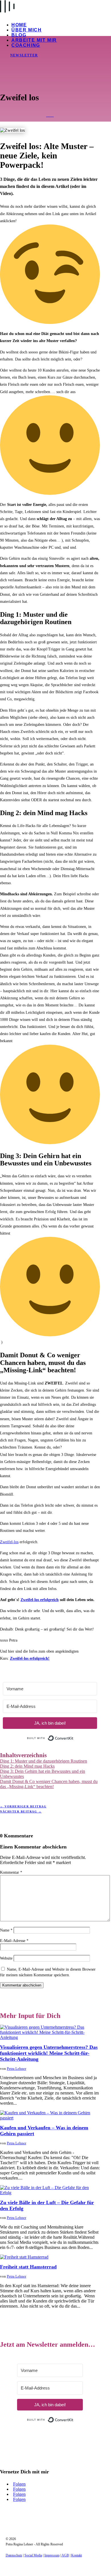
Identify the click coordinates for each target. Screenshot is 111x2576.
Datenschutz (14, 2555)
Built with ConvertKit (74, 2417)
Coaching (26, 45)
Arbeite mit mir (34, 40)
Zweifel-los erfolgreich (40, 1600)
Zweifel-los (9, 1542)
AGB (65, 2555)
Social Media (33, 2555)
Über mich (26, 30)
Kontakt (77, 2555)
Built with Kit (74, 1737)
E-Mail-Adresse (14, 1941)
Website (6, 1958)
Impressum (52, 2555)
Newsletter (24, 55)
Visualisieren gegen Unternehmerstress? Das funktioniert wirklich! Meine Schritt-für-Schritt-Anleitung (49, 2053)
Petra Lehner (17, 2069)
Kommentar (11, 1872)
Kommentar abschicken (22, 1985)
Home (19, 25)
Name (6, 1930)
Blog (19, 35)
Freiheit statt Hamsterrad (28, 2267)
